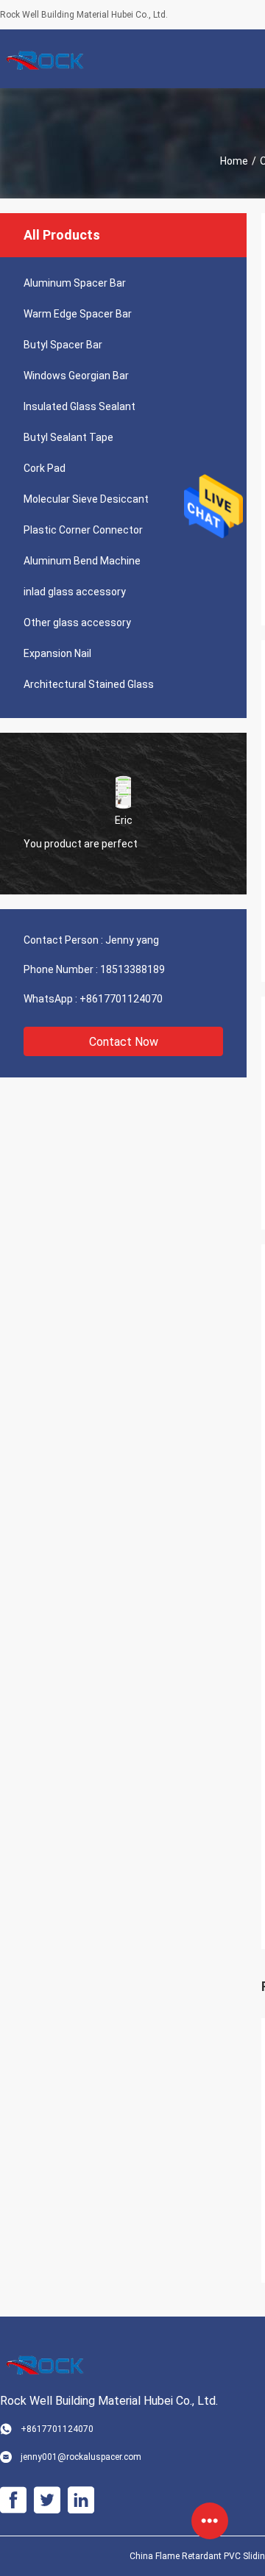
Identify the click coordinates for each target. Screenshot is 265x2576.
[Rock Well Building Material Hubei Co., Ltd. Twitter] (47, 2500)
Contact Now (124, 1042)
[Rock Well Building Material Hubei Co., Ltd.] (48, 59)
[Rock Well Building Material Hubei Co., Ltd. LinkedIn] (81, 2500)
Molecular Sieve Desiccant (86, 499)
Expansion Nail (57, 653)
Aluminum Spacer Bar (75, 283)
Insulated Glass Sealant (79, 406)
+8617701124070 (121, 999)
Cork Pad (45, 468)
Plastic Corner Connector (83, 530)
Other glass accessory (77, 623)
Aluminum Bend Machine (82, 561)
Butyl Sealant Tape (68, 437)
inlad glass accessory (75, 592)
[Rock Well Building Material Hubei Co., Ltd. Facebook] (13, 2500)
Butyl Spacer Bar (63, 345)
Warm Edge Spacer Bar (78, 314)
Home (234, 161)
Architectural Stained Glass (89, 684)
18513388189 (132, 969)
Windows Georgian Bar (76, 376)
